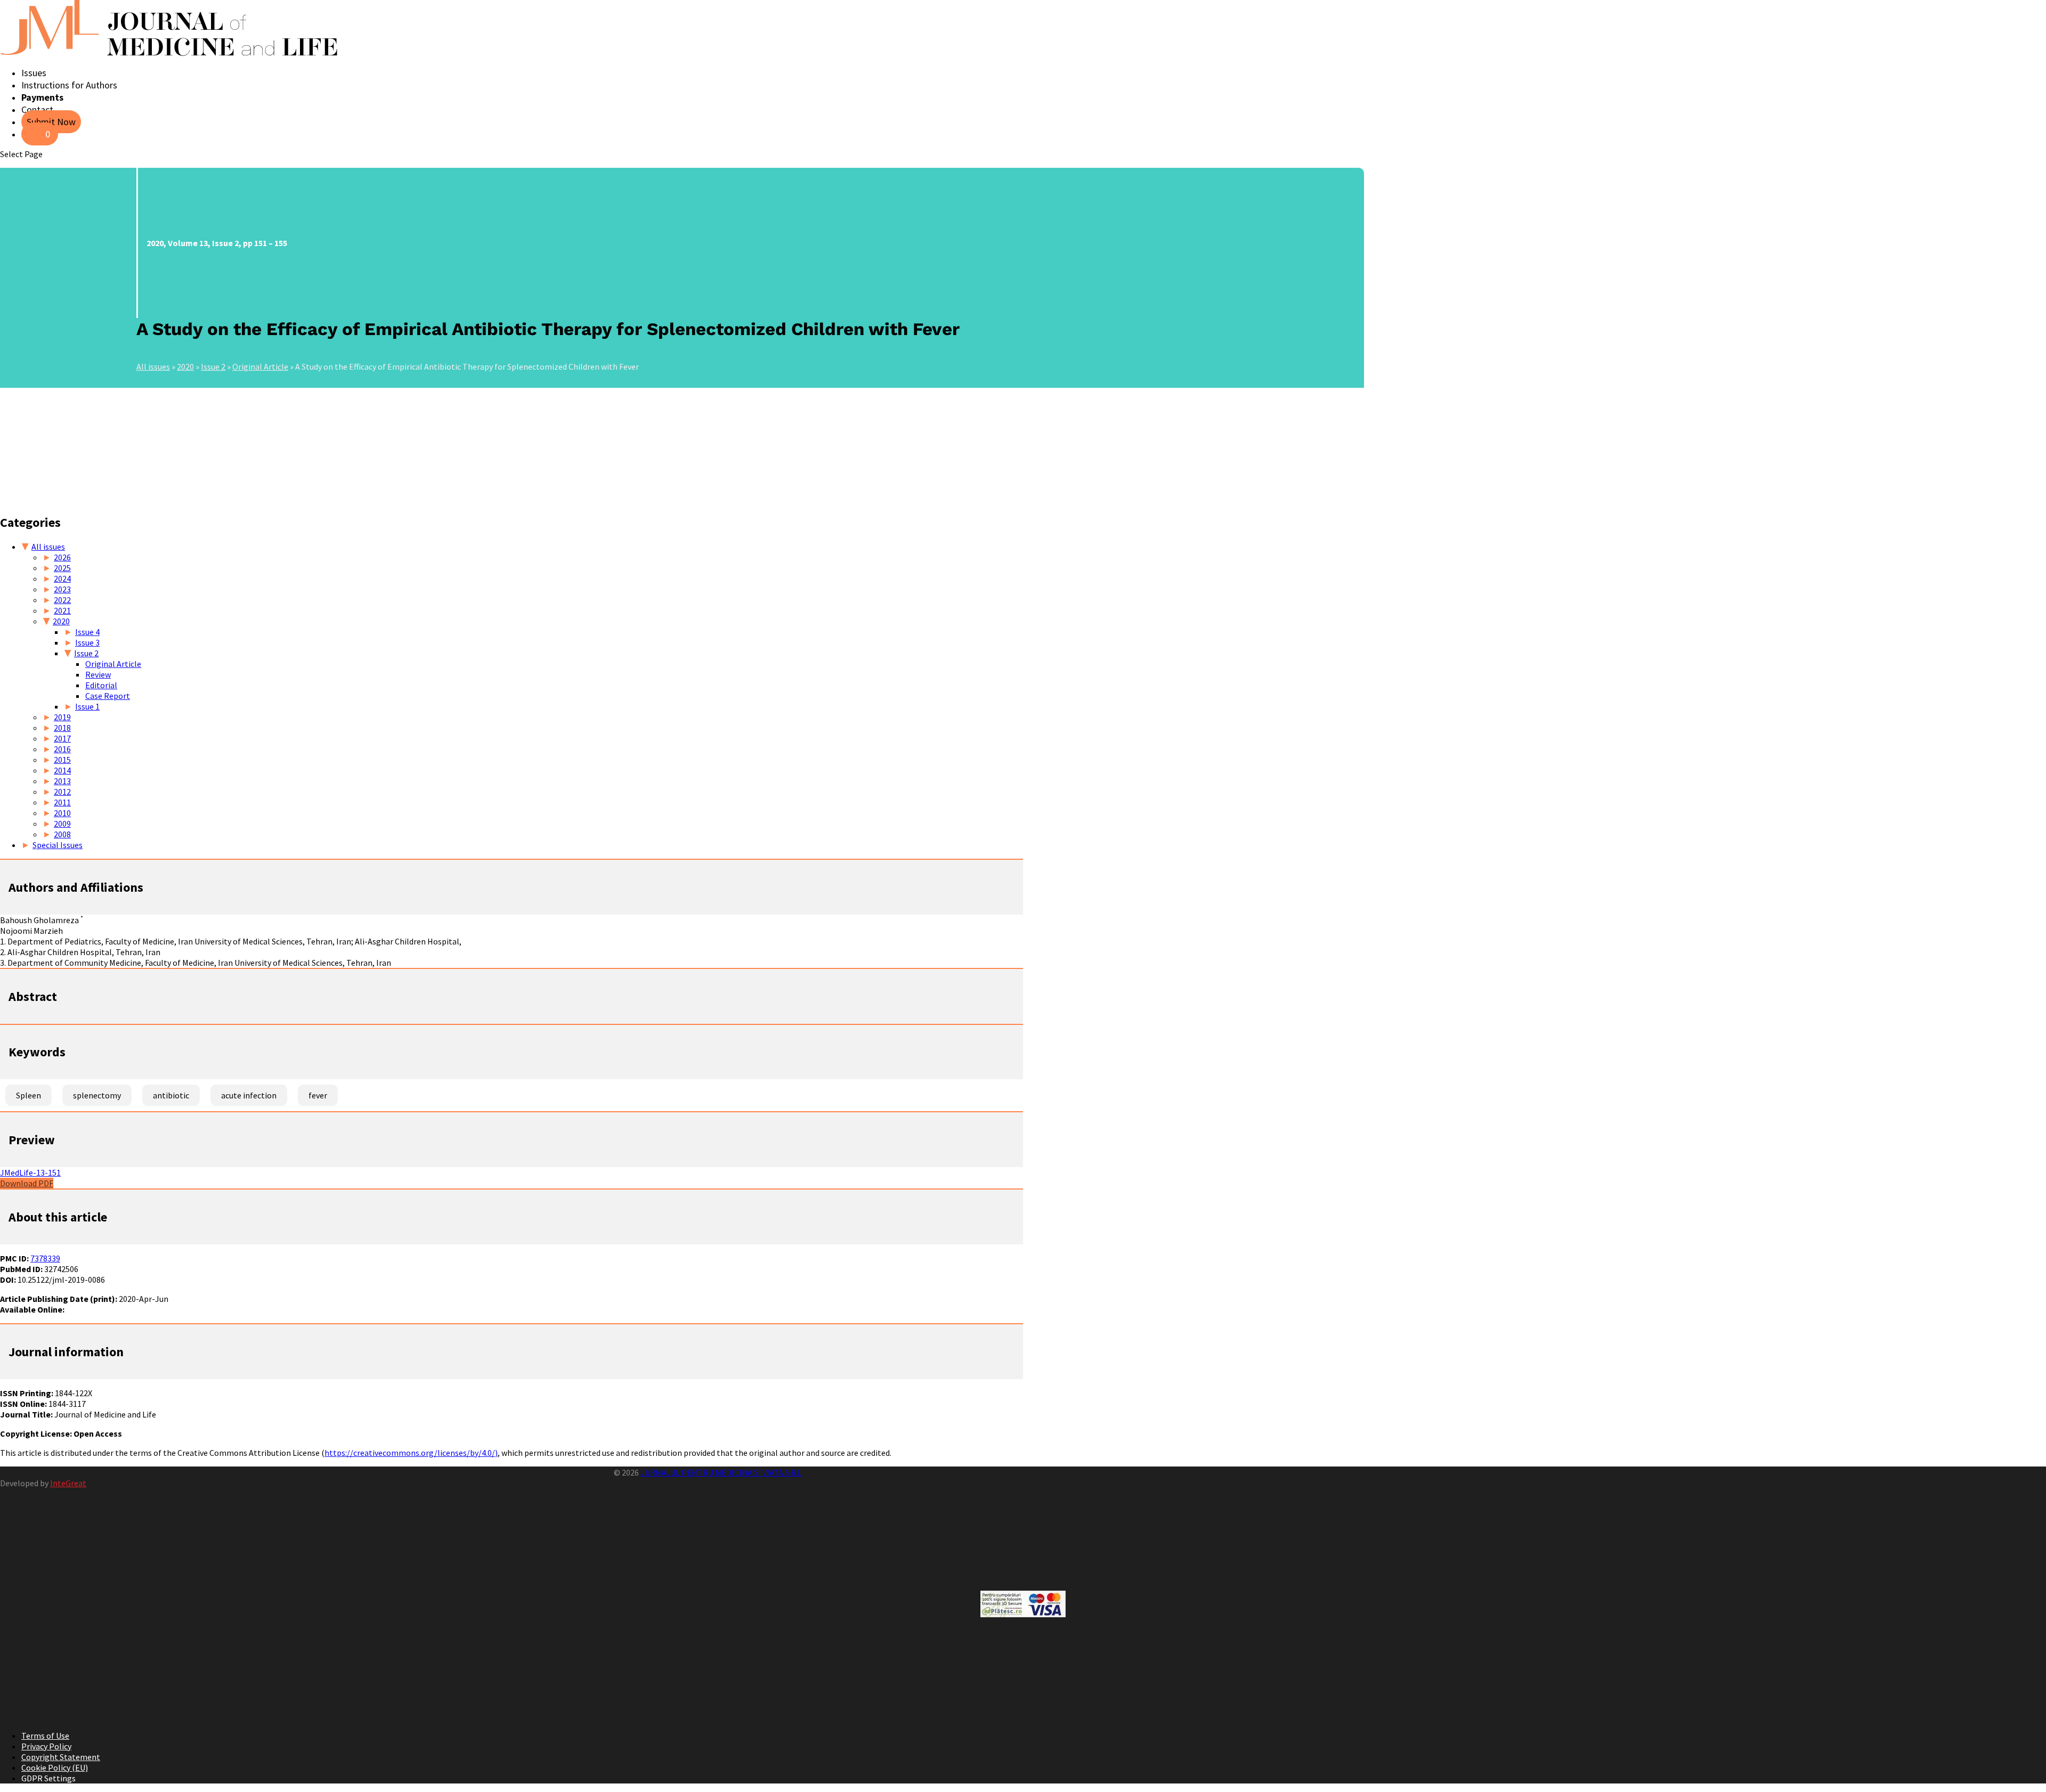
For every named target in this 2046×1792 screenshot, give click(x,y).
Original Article (260, 366)
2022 (62, 600)
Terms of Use (45, 1736)
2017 (62, 738)
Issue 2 (213, 366)
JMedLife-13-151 (30, 1172)
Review (98, 674)
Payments (42, 97)
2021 (62, 610)
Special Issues (58, 845)
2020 (185, 366)
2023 (62, 589)
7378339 (45, 1258)
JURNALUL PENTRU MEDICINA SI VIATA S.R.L (721, 1472)
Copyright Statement (61, 1757)
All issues (153, 366)
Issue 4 (87, 632)
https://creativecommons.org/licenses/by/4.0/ (410, 1453)
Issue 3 (87, 642)
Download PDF (27, 1183)
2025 (62, 568)
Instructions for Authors (69, 85)
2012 (62, 792)
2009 (62, 824)
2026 (62, 557)
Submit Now (51, 122)
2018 (62, 728)
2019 (62, 717)
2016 (62, 749)
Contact (37, 109)
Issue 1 (87, 706)
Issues (34, 73)
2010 (62, 813)
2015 (62, 760)
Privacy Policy (46, 1746)
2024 (62, 579)
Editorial (101, 685)
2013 (62, 781)
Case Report (108, 696)
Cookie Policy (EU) (55, 1767)
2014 (62, 770)
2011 (62, 802)
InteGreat (68, 1483)
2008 (62, 834)
